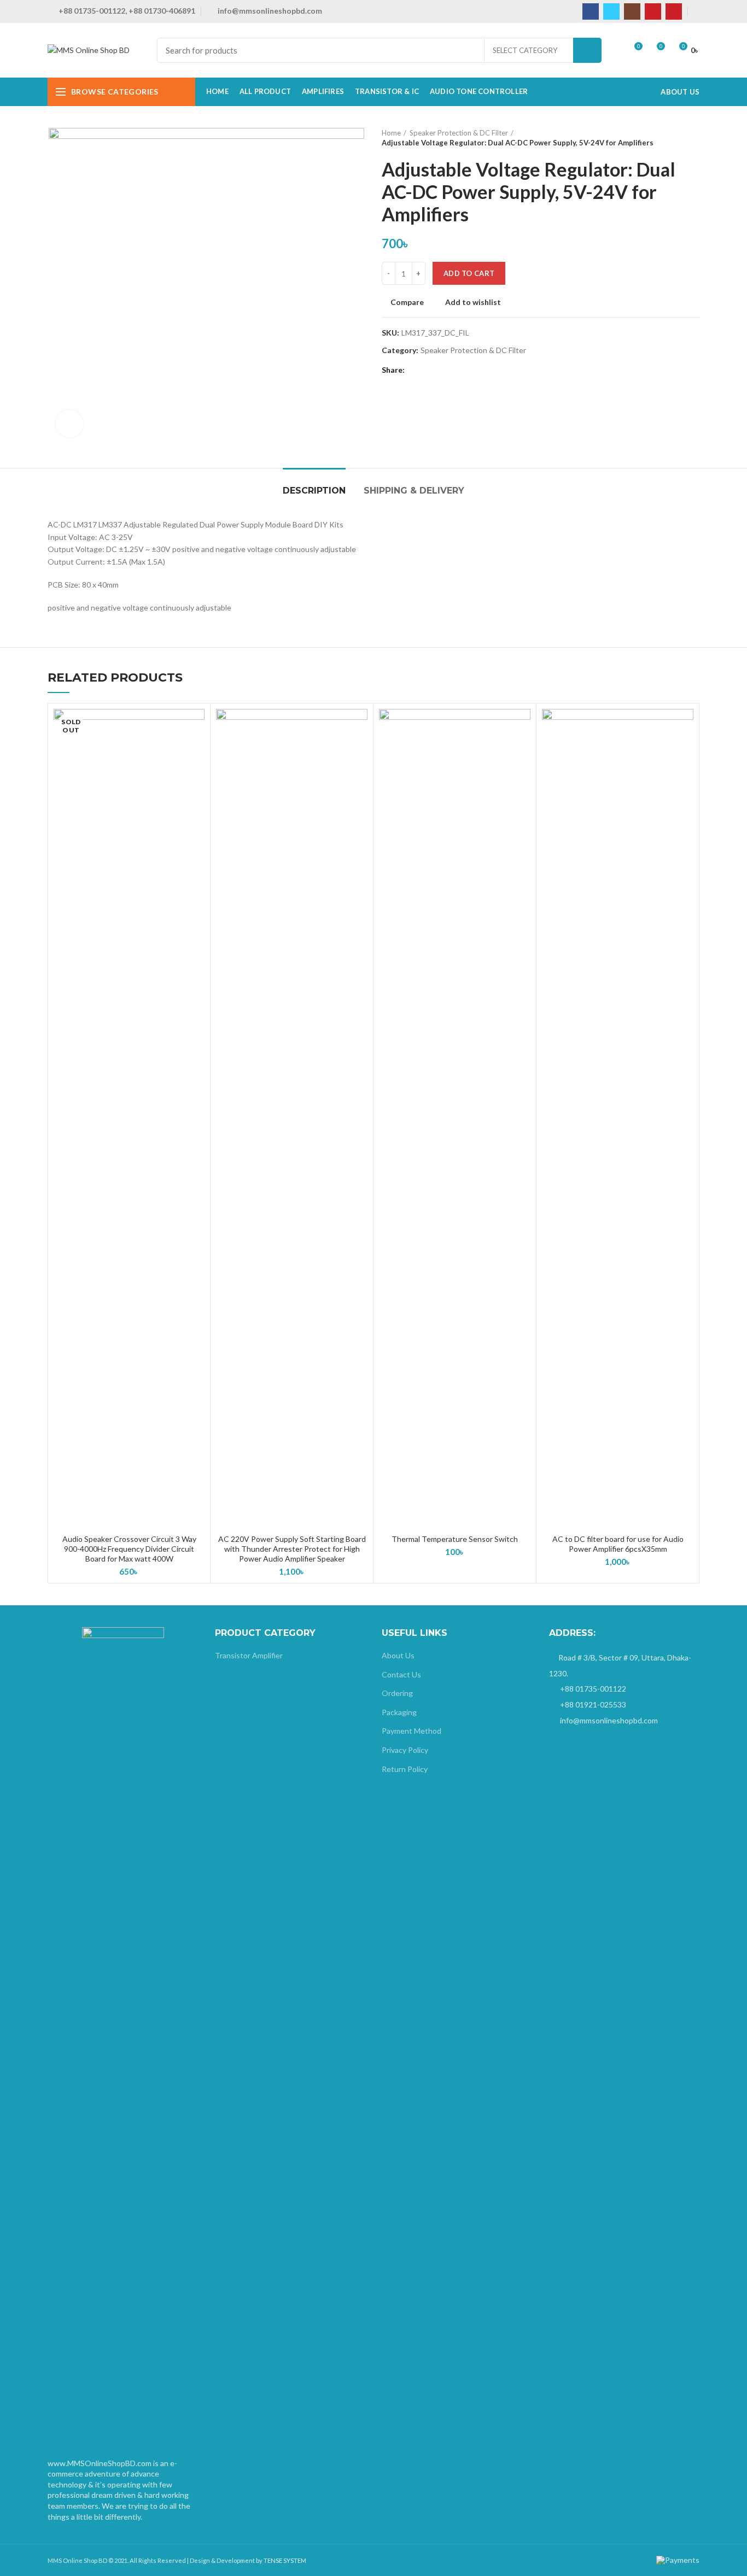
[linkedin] (453, 371)
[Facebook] (591, 11)
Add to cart (469, 273)
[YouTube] (653, 11)
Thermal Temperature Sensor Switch (455, 1539)
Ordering (397, 1693)
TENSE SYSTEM (285, 2560)
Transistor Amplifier (249, 1655)
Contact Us (401, 1674)
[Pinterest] (674, 11)
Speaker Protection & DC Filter (459, 133)
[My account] (696, 11)
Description (314, 491)
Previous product (672, 138)
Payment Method (412, 1731)
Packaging (399, 1712)
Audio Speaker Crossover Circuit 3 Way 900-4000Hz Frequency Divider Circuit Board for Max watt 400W (129, 1549)
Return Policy (405, 1769)
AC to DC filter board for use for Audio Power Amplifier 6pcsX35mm (618, 1544)
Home (391, 133)
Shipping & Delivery (414, 491)
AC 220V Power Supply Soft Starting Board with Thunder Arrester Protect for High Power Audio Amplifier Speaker (292, 1549)
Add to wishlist (473, 302)
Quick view (196, 751)
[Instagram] (632, 11)
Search (587, 50)
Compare (407, 302)
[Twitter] (611, 11)
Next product (694, 138)
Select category (525, 50)
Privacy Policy (405, 1750)
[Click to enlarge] (69, 424)
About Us (398, 1655)
